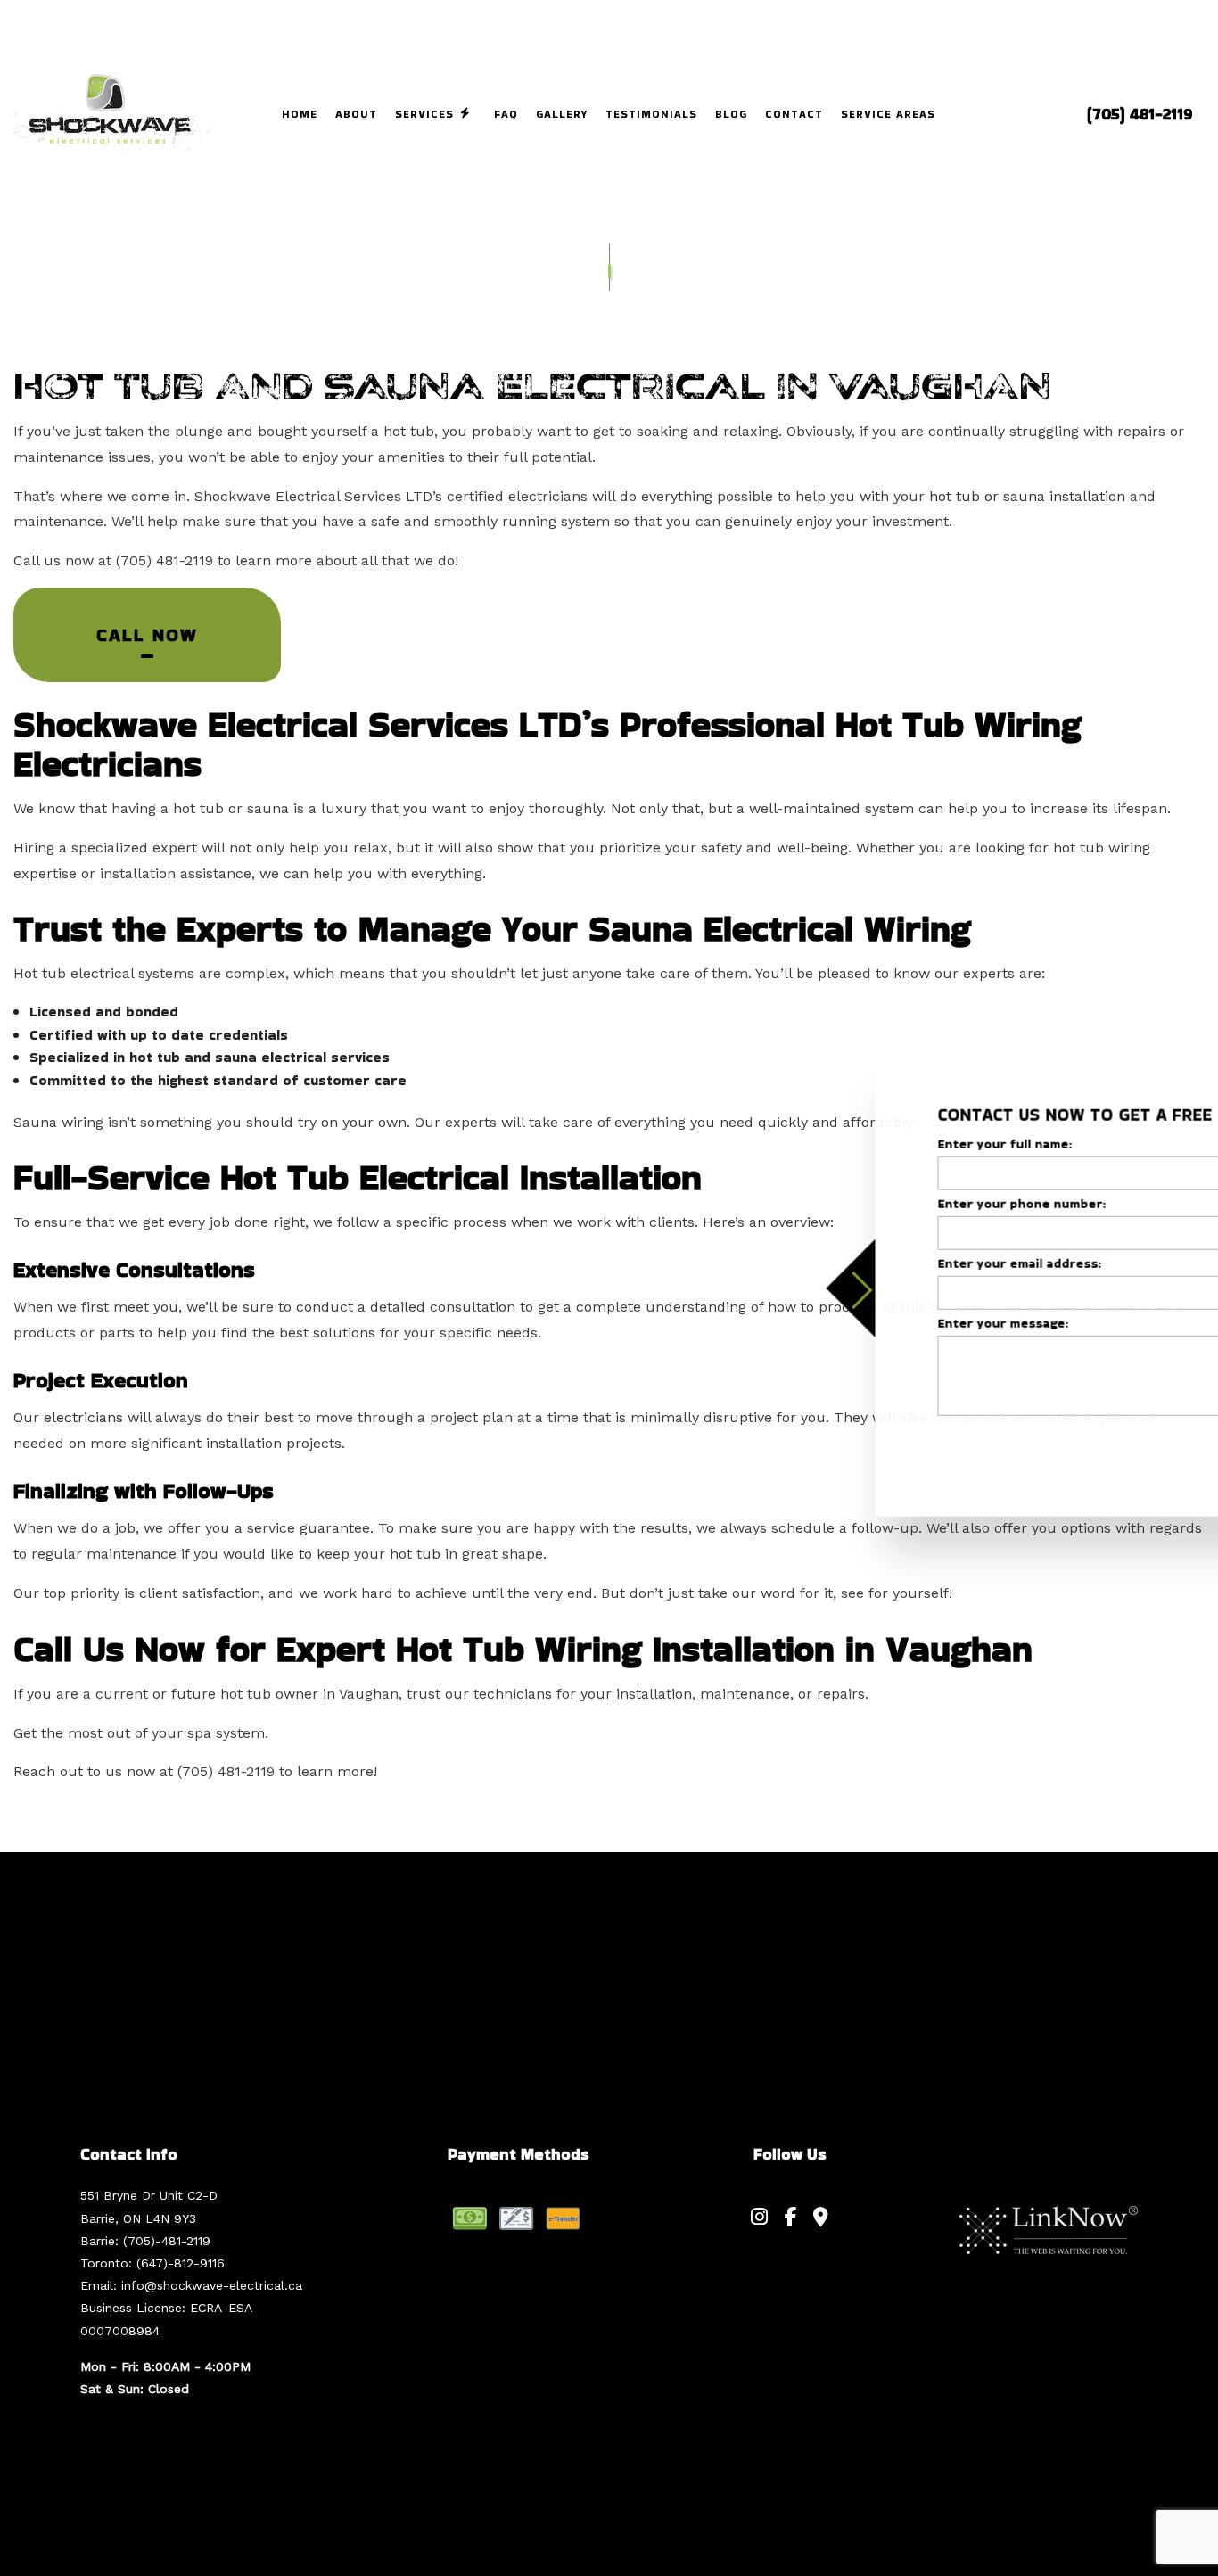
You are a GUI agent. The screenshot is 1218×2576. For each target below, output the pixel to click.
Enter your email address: (876, 1263)
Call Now (147, 635)
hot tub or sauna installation (1027, 496)
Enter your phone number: (879, 1203)
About (356, 114)
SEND (1122, 1448)
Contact (794, 114)
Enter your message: (860, 1323)
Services (424, 114)
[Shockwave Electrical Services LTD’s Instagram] (759, 2219)
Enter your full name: (862, 1143)
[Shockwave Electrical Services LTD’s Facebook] (791, 2219)
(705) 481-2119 (1140, 114)
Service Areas (888, 114)
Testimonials (651, 114)
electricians (83, 1417)
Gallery (562, 114)
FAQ (506, 114)
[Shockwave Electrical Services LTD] (112, 114)
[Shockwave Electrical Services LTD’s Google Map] (821, 2219)
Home (300, 114)
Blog (731, 114)
